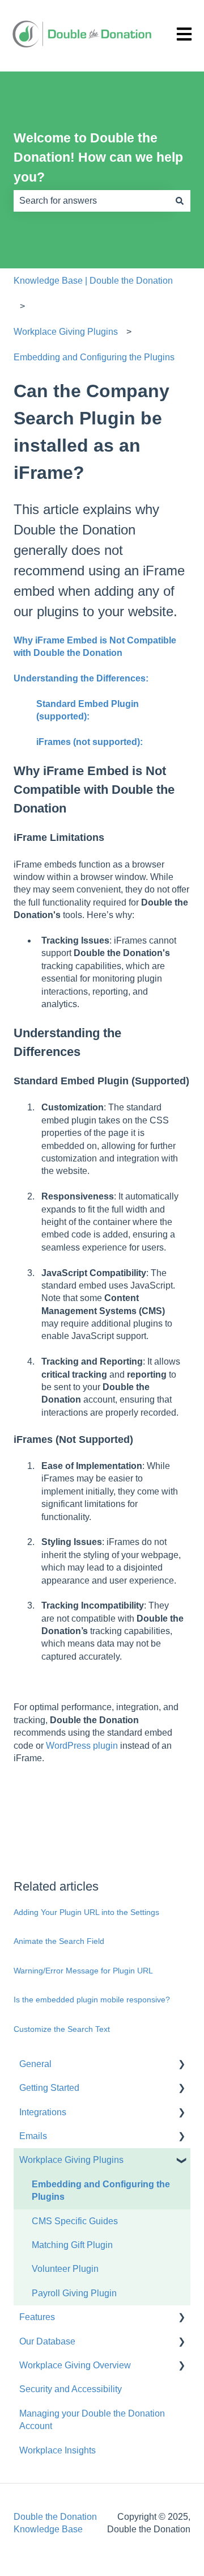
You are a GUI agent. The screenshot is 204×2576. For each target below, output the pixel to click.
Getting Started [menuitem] (49, 2088)
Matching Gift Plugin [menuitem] (72, 2245)
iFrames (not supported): (90, 742)
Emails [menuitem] (33, 2136)
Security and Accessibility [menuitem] (71, 2389)
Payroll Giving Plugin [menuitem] (74, 2293)
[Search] (180, 201)
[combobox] (91, 201)
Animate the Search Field (59, 1941)
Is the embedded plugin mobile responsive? (92, 2000)
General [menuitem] (35, 2064)
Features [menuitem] (37, 2317)
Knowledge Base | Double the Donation (93, 281)
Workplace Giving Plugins (66, 332)
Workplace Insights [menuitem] (58, 2450)
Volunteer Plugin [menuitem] (65, 2269)
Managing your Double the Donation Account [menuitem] (92, 2420)
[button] (181, 2065)
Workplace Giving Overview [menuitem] (75, 2365)
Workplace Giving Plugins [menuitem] (71, 2160)
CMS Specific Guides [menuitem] (75, 2221)
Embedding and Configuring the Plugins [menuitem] (101, 2190)
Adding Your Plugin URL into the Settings (86, 1912)
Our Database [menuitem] (47, 2341)
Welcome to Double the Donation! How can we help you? (98, 157)
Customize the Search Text (62, 2029)
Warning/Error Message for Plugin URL (83, 1971)
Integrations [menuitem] (43, 2112)
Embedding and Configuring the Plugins (94, 357)
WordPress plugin (81, 1746)
